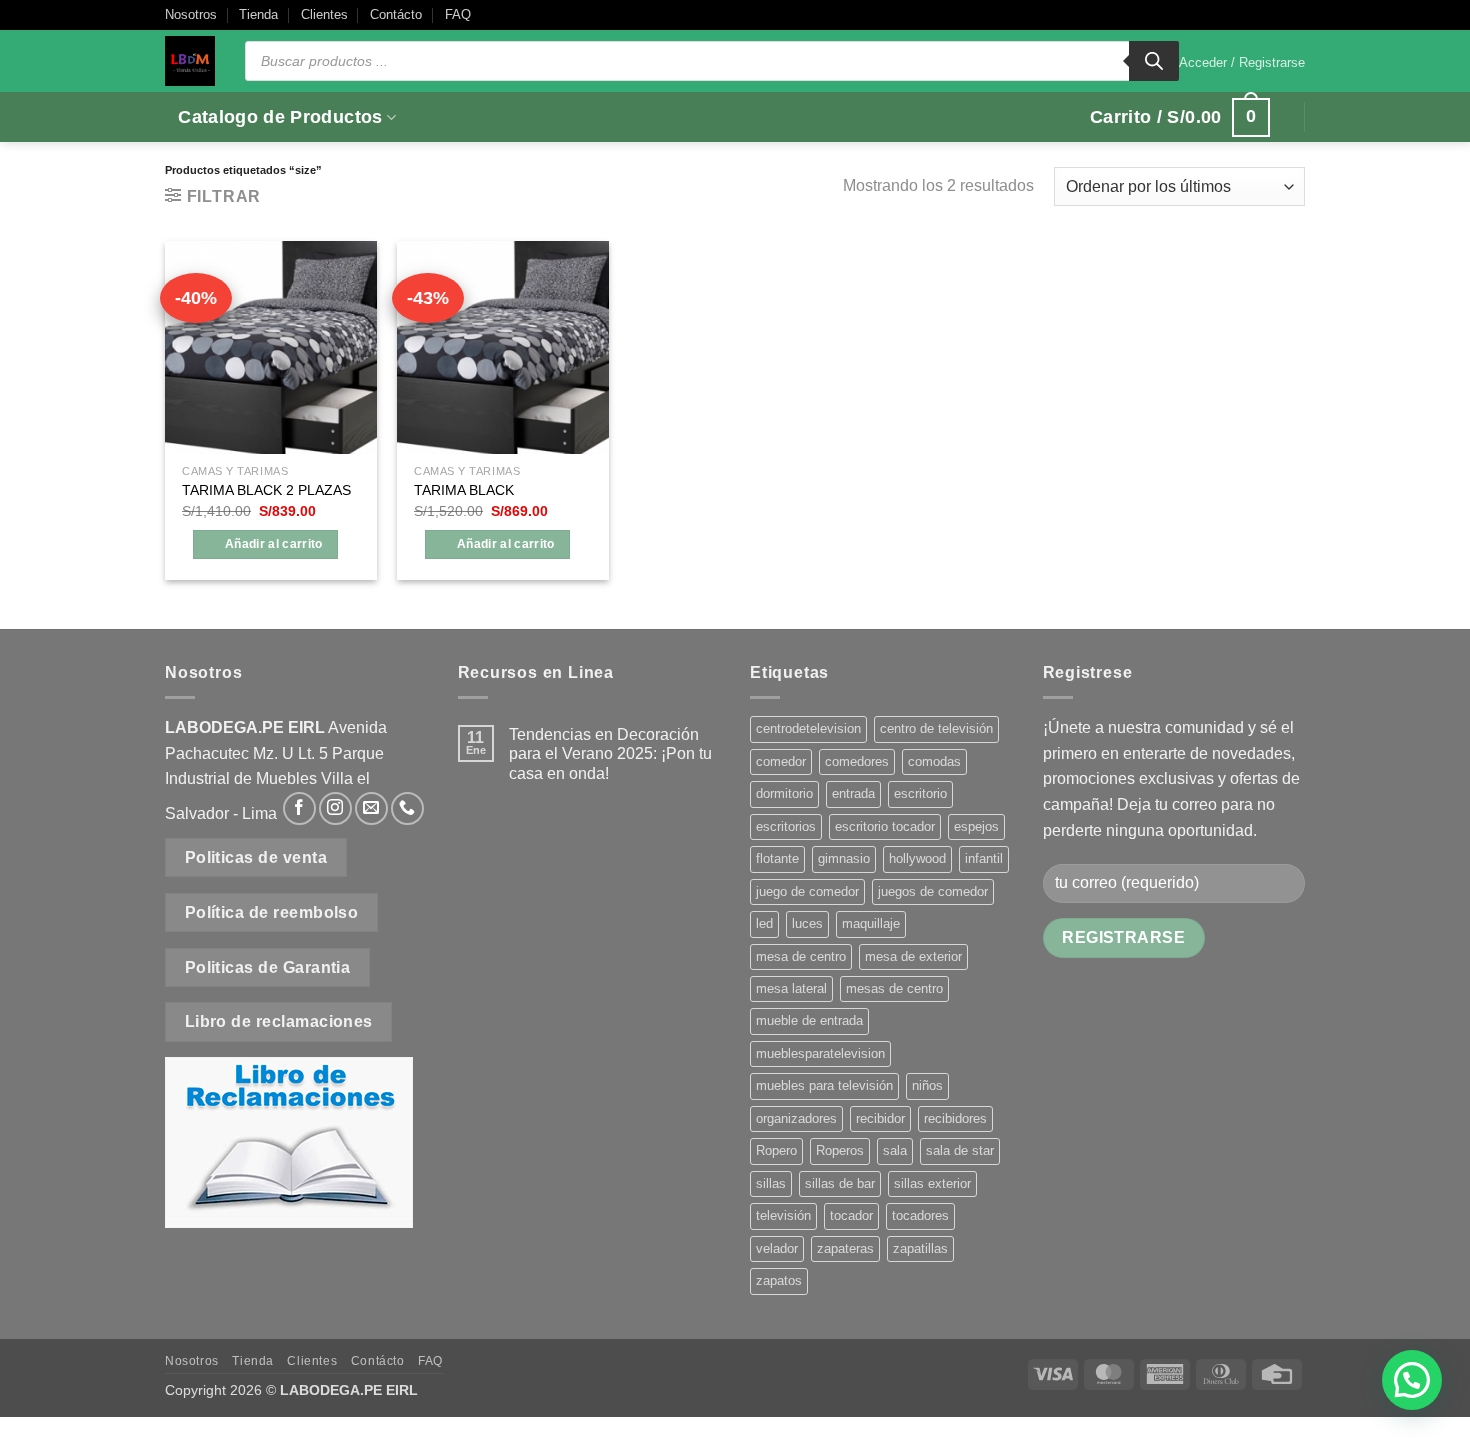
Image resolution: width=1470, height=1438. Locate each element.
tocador (851, 1215)
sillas (771, 1183)
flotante (777, 858)
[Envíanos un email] (371, 808)
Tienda (258, 14)
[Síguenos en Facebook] (299, 808)
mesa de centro (801, 956)
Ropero (776, 1150)
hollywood (917, 858)
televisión (783, 1215)
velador (777, 1248)
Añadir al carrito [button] (274, 544)
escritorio (920, 793)
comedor (781, 761)
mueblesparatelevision (820, 1053)
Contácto (396, 14)
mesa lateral (791, 988)
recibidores (955, 1118)
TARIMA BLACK (464, 490)
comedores (857, 761)
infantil (984, 858)
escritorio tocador (885, 826)
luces (807, 923)
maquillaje (871, 923)
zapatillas (920, 1248)
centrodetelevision (808, 728)
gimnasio (844, 858)
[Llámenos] (407, 808)
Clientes (324, 14)
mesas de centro (894, 988)
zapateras (845, 1248)
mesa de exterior (913, 956)
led (764, 923)
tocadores (920, 1215)
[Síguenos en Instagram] (335, 808)
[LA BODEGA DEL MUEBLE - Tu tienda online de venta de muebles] (190, 61)
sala (895, 1150)
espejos (976, 826)
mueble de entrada (809, 1020)
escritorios (786, 826)
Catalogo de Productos (280, 117)
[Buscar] (1154, 61)
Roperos (840, 1150)
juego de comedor (807, 891)
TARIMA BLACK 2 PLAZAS (266, 490)
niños (927, 1085)
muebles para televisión (824, 1085)
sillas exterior (932, 1183)
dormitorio (784, 793)
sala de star (960, 1150)
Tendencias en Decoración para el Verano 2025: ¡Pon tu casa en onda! (610, 753)
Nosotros (191, 14)
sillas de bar (840, 1183)
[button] (1242, 63)
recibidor (880, 1118)
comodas (934, 761)
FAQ (458, 14)
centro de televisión (936, 728)
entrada (853, 793)
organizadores (796, 1118)
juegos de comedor (933, 891)
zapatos (779, 1280)
